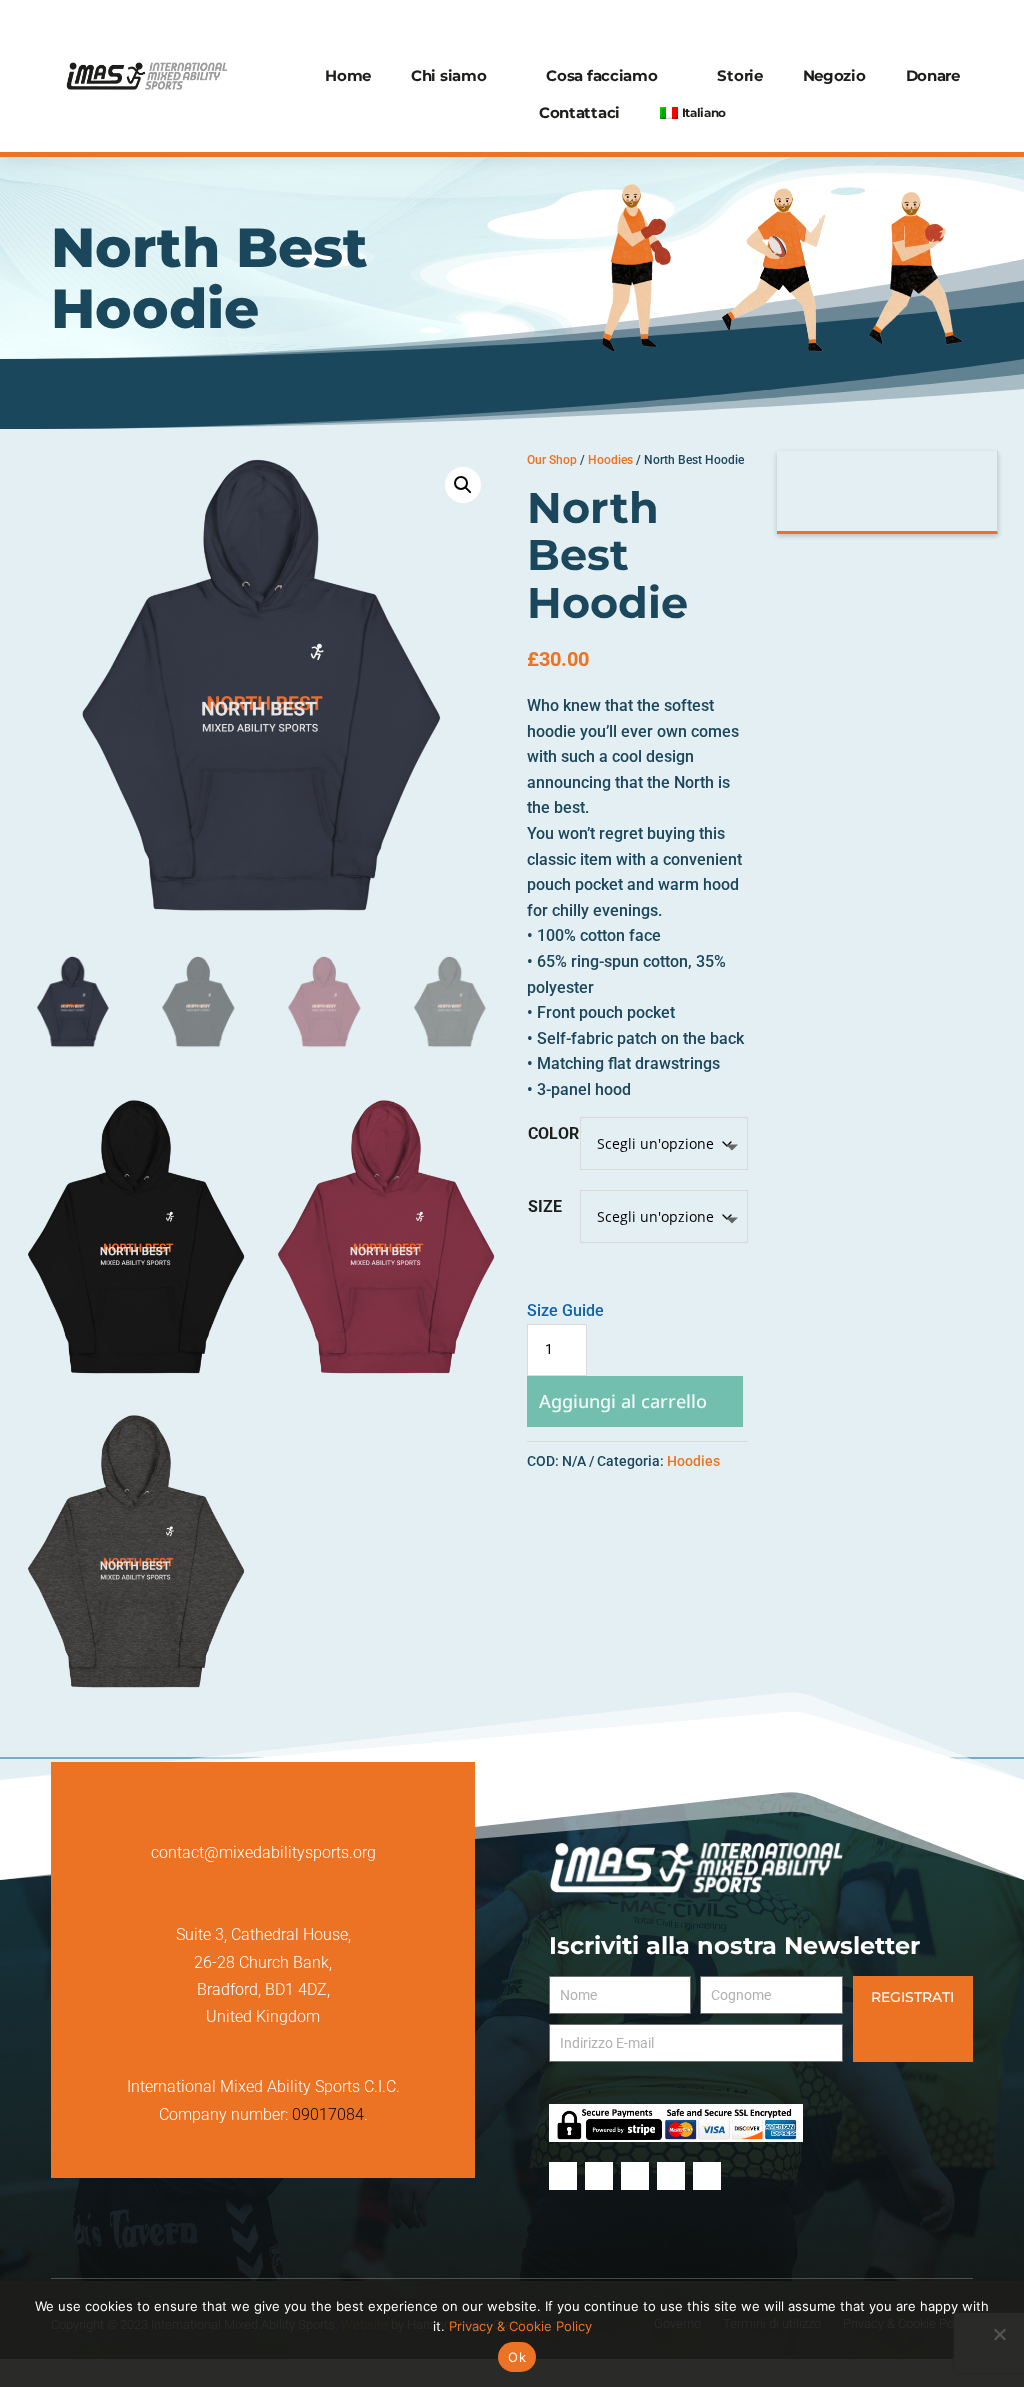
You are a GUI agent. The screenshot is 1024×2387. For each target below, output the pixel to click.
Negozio (834, 75)
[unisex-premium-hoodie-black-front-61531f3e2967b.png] (136, 1375)
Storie (739, 75)
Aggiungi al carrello (623, 1401)
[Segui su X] (887, 24)
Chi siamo (448, 75)
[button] (463, 485)
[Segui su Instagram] (851, 24)
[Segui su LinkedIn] (959, 24)
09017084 (328, 2114)
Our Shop (552, 460)
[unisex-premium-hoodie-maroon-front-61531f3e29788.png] (386, 1375)
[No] (999, 2334)
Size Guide (565, 1310)
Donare (933, 75)
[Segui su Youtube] (923, 24)
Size (545, 1206)
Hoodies (610, 460)
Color (553, 1133)
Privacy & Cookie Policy (520, 2326)
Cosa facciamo (601, 75)
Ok (517, 2357)
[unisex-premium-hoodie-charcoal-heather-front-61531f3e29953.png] (136, 1689)
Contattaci (579, 112)
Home (348, 75)
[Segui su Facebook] (815, 24)
